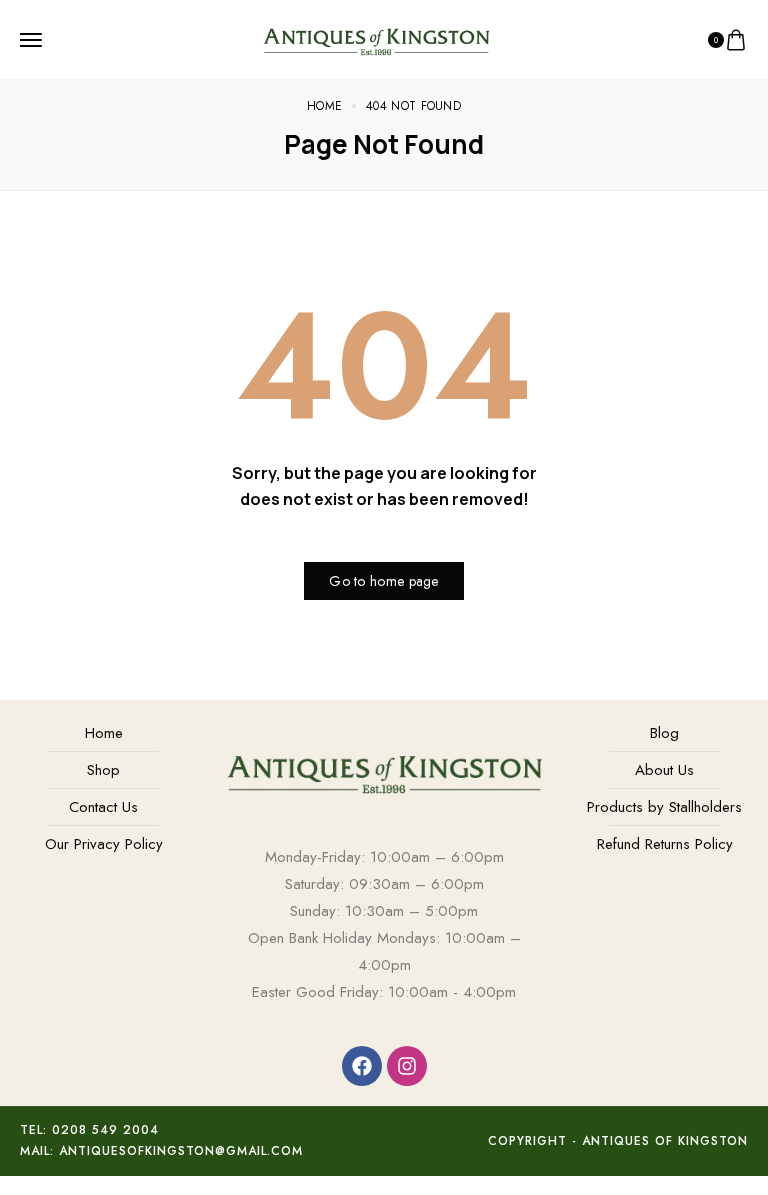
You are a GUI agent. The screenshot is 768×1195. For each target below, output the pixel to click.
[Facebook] (362, 1066)
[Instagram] (407, 1066)
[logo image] (376, 38)
